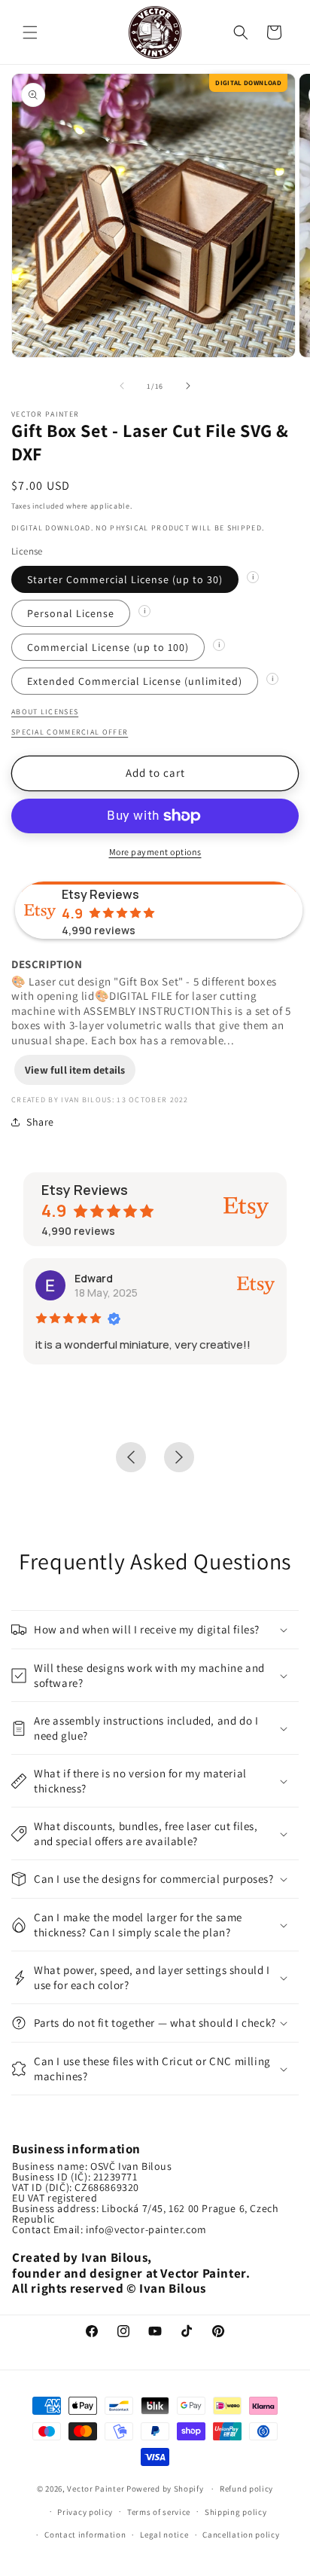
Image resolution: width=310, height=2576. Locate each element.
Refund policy (246, 2489)
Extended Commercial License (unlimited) (135, 681)
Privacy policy (85, 2512)
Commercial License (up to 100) (108, 647)
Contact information (85, 2535)
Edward (94, 1278)
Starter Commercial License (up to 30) (125, 579)
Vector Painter (96, 2489)
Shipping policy (236, 2512)
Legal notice (164, 2535)
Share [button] (40, 1122)
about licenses (45, 712)
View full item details (75, 1070)
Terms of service (159, 2512)
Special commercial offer (70, 732)
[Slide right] (188, 386)
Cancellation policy (241, 2535)
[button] (30, 32)
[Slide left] (122, 386)
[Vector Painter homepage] (155, 32)
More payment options (155, 852)
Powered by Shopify (166, 2489)
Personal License (71, 613)
